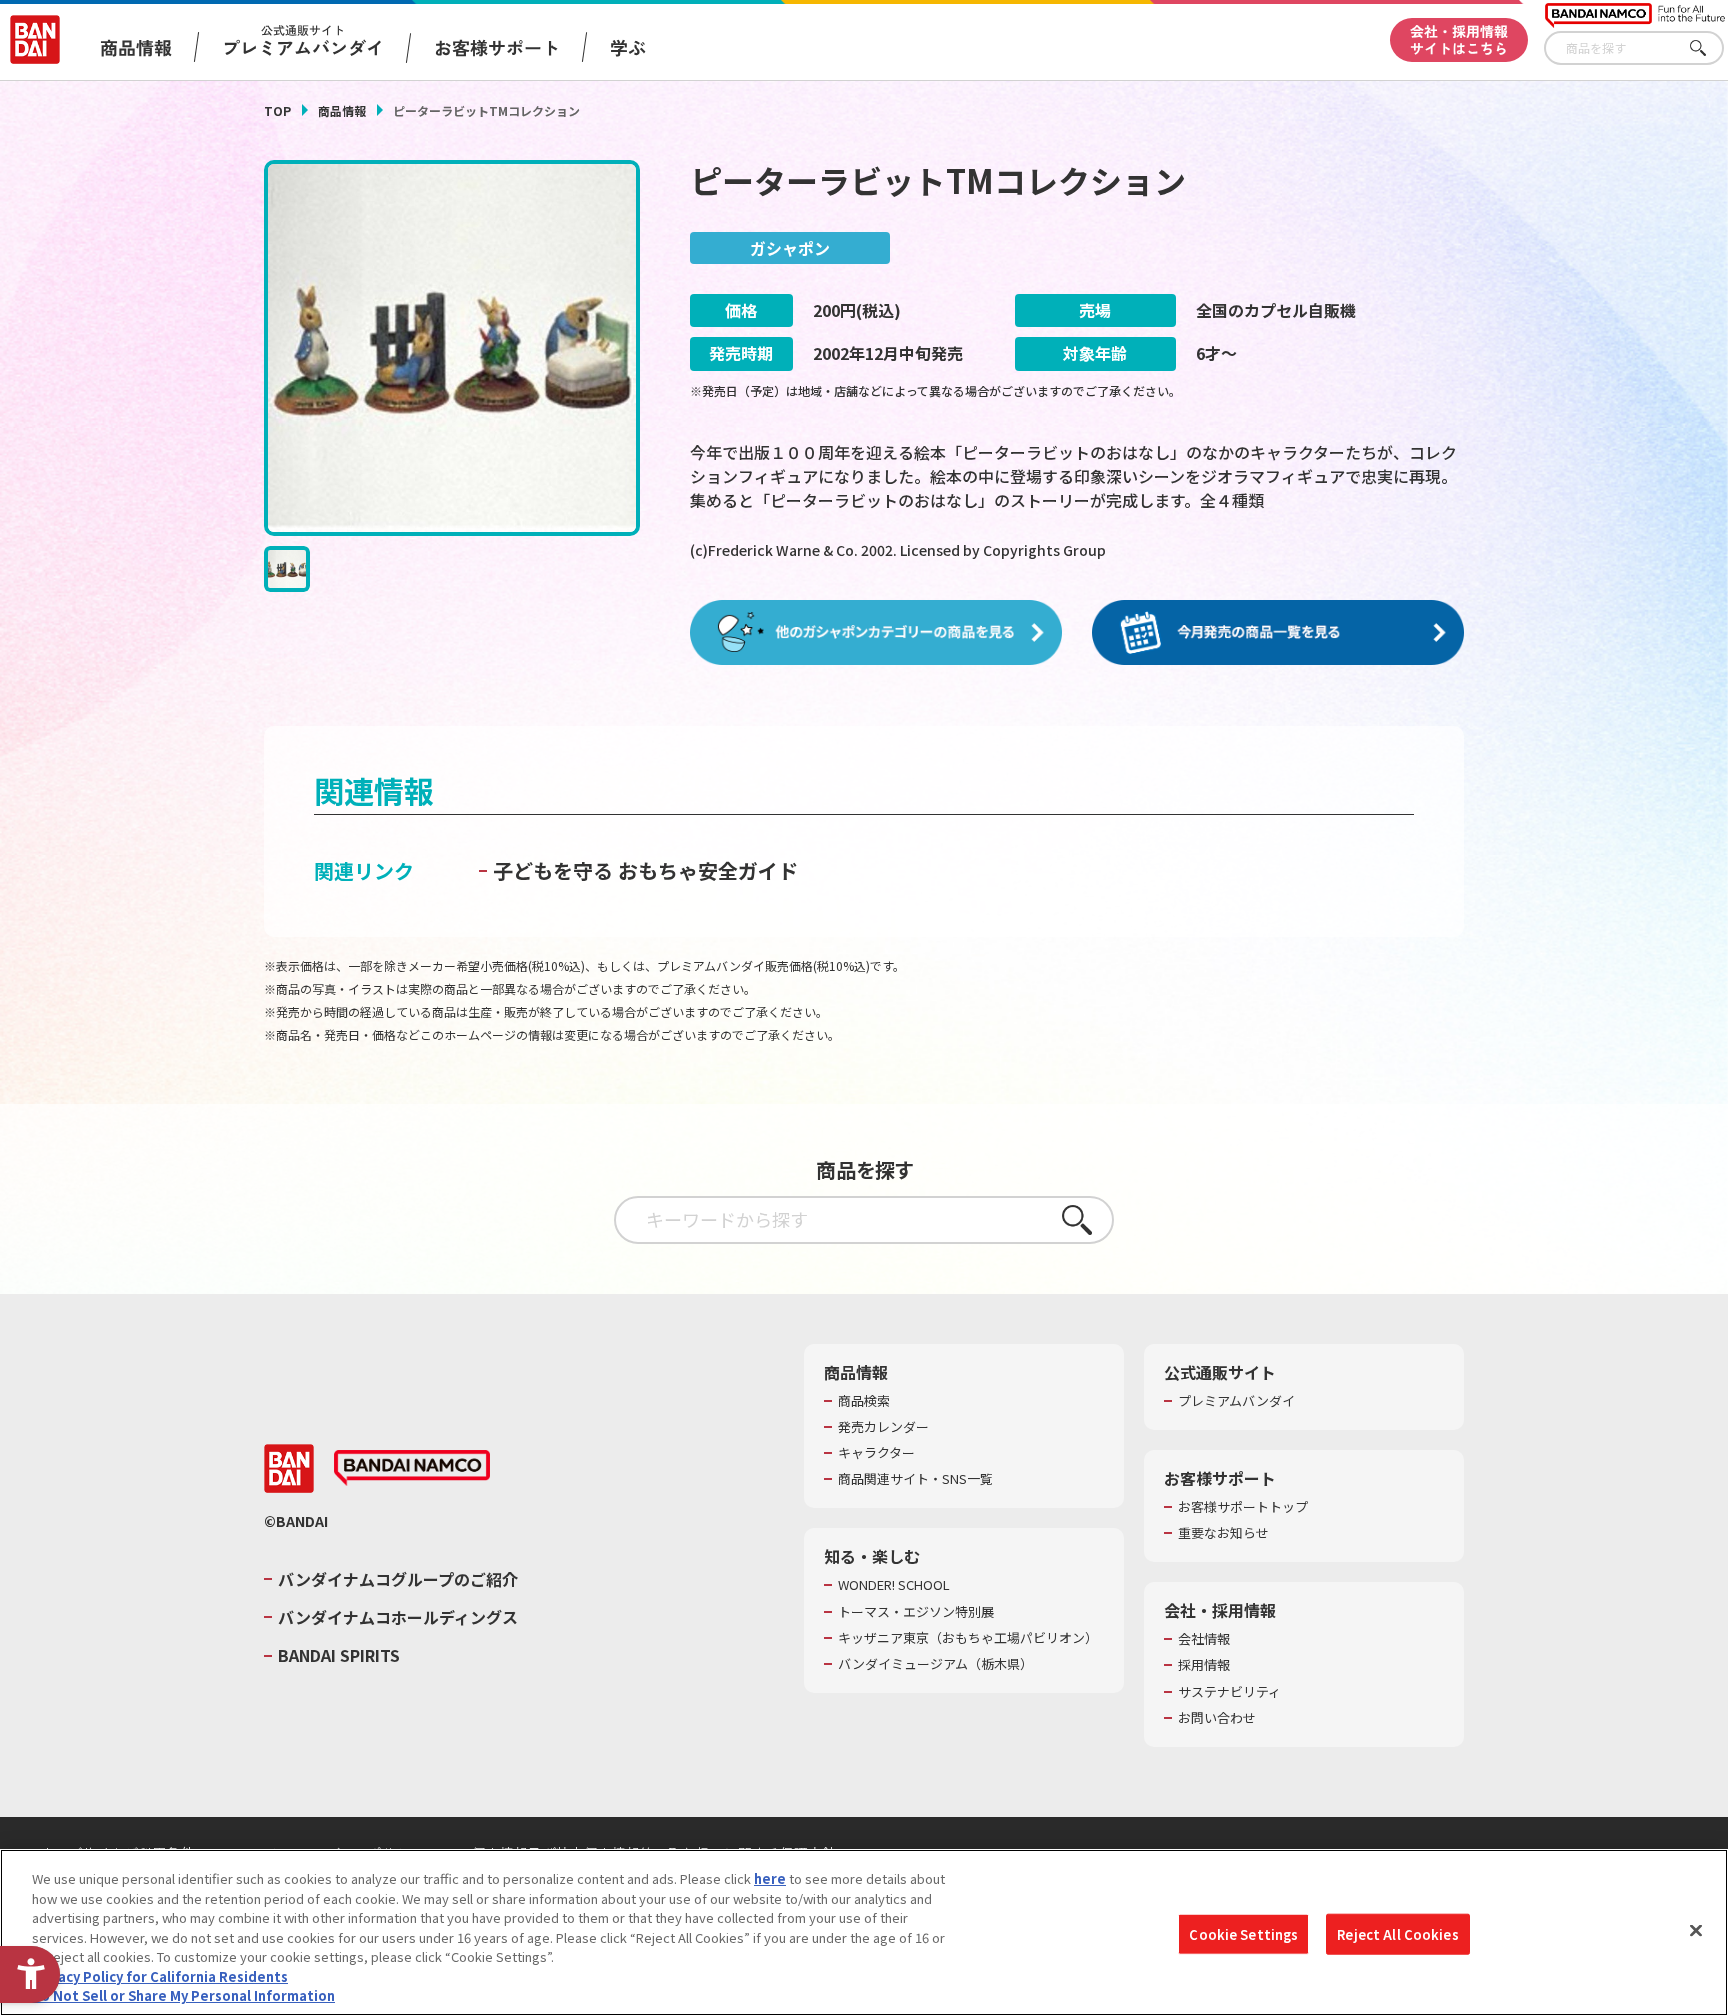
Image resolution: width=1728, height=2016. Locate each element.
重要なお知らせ (1223, 1533)
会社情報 (1204, 1639)
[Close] (1696, 1930)
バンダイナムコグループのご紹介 (398, 1579)
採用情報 (1204, 1665)
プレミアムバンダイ (1236, 1401)
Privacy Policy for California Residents (160, 1976)
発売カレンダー (883, 1427)
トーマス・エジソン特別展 (916, 1612)
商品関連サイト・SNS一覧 (915, 1479)
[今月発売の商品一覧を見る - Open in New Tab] (1278, 633)
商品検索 (864, 1401)
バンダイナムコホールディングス (398, 1617)
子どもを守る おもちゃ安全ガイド (645, 870)
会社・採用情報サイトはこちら (1459, 39)
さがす (1709, 48)
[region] (864, 1932)
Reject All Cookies (1397, 1933)
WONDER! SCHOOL (894, 1585)
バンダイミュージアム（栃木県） (935, 1664)
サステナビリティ (1229, 1692)
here (770, 1878)
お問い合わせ (1217, 1718)
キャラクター (876, 1453)
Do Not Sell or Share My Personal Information (183, 1995)
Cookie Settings (1243, 1933)
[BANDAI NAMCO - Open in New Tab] (412, 1468)
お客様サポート (497, 47)
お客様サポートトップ (1243, 1507)
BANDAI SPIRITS (339, 1655)
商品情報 (342, 110)
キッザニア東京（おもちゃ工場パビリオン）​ (968, 1638)
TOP (277, 110)
